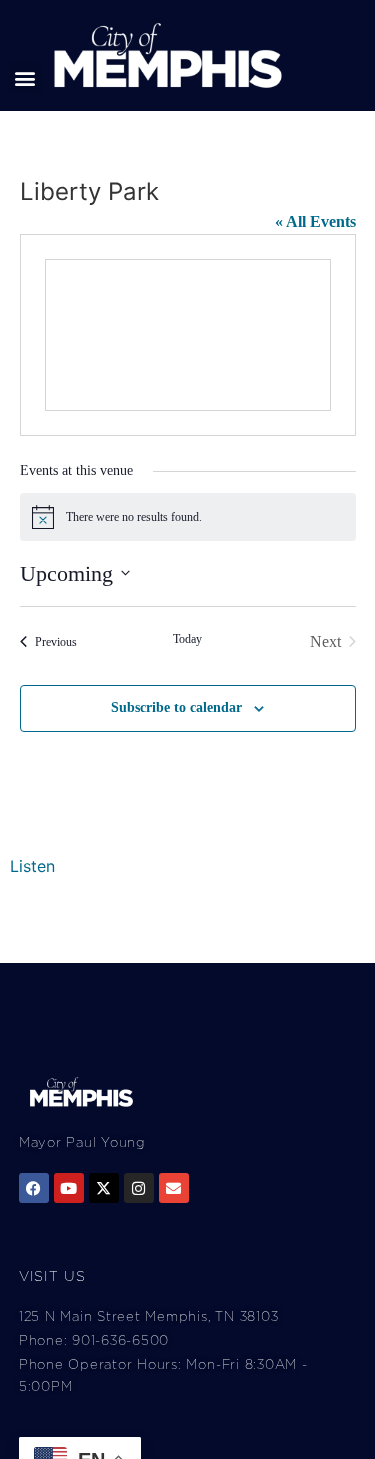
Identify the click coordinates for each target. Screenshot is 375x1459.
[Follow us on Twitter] (104, 1188)
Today (187, 639)
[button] (25, 77)
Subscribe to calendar (176, 707)
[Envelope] (174, 1188)
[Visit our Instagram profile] (139, 1188)
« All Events (315, 221)
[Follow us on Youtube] (69, 1188)
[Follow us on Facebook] (34, 1188)
